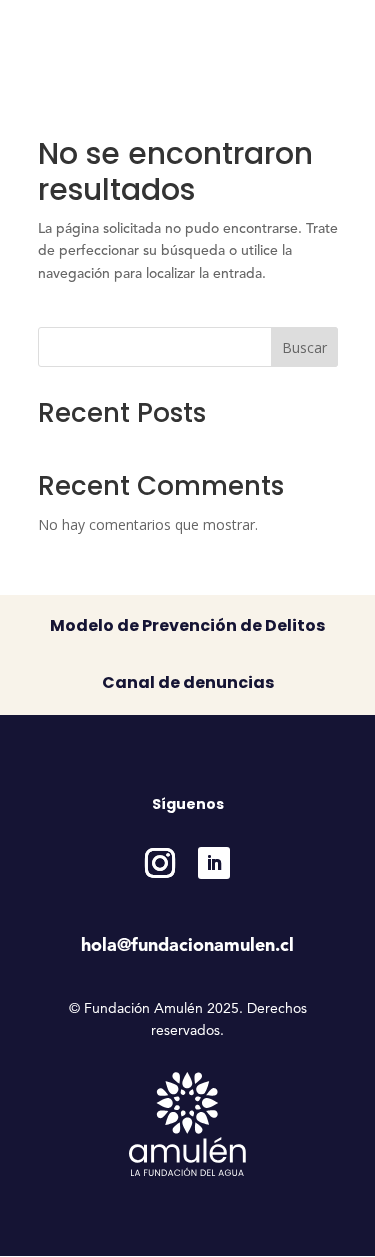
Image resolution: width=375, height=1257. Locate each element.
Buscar (304, 347)
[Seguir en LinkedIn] (214, 863)
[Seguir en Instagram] (160, 863)
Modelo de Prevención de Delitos (187, 625)
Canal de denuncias (188, 682)
